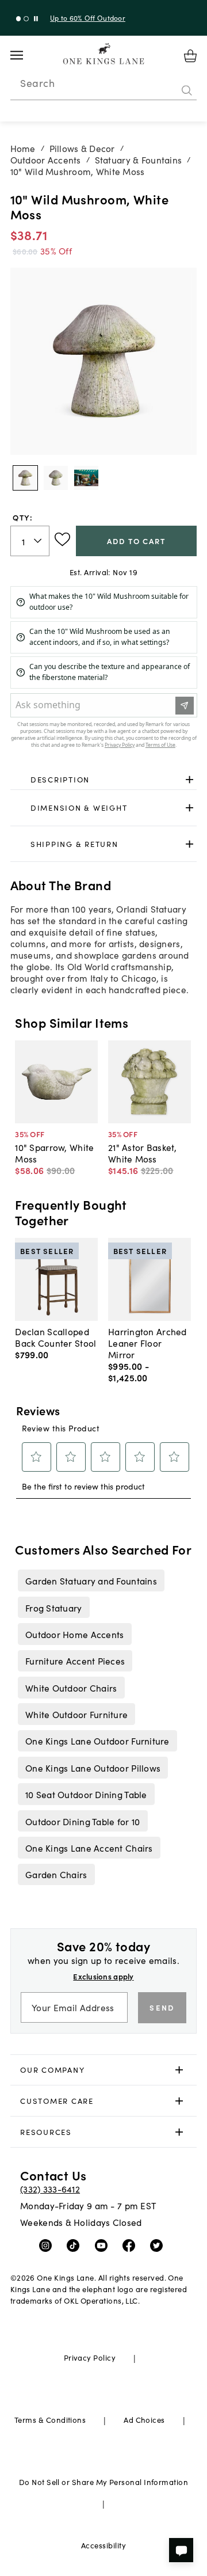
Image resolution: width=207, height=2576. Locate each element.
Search (37, 83)
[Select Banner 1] (26, 19)
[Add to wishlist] (62, 539)
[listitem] (91, 1580)
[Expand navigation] (26, 55)
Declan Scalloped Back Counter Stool (55, 1337)
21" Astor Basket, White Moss (143, 1153)
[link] (104, 780)
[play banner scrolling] (36, 19)
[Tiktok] (76, 2245)
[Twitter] (159, 2245)
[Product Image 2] (86, 478)
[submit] (187, 90)
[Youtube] (104, 2245)
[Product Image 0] (25, 478)
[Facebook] (131, 2245)
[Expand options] (189, 779)
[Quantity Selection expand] (39, 541)
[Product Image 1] (56, 478)
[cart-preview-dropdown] (190, 56)
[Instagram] (48, 2245)
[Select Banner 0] (19, 19)
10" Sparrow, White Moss (54, 1153)
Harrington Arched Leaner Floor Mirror (147, 1343)
